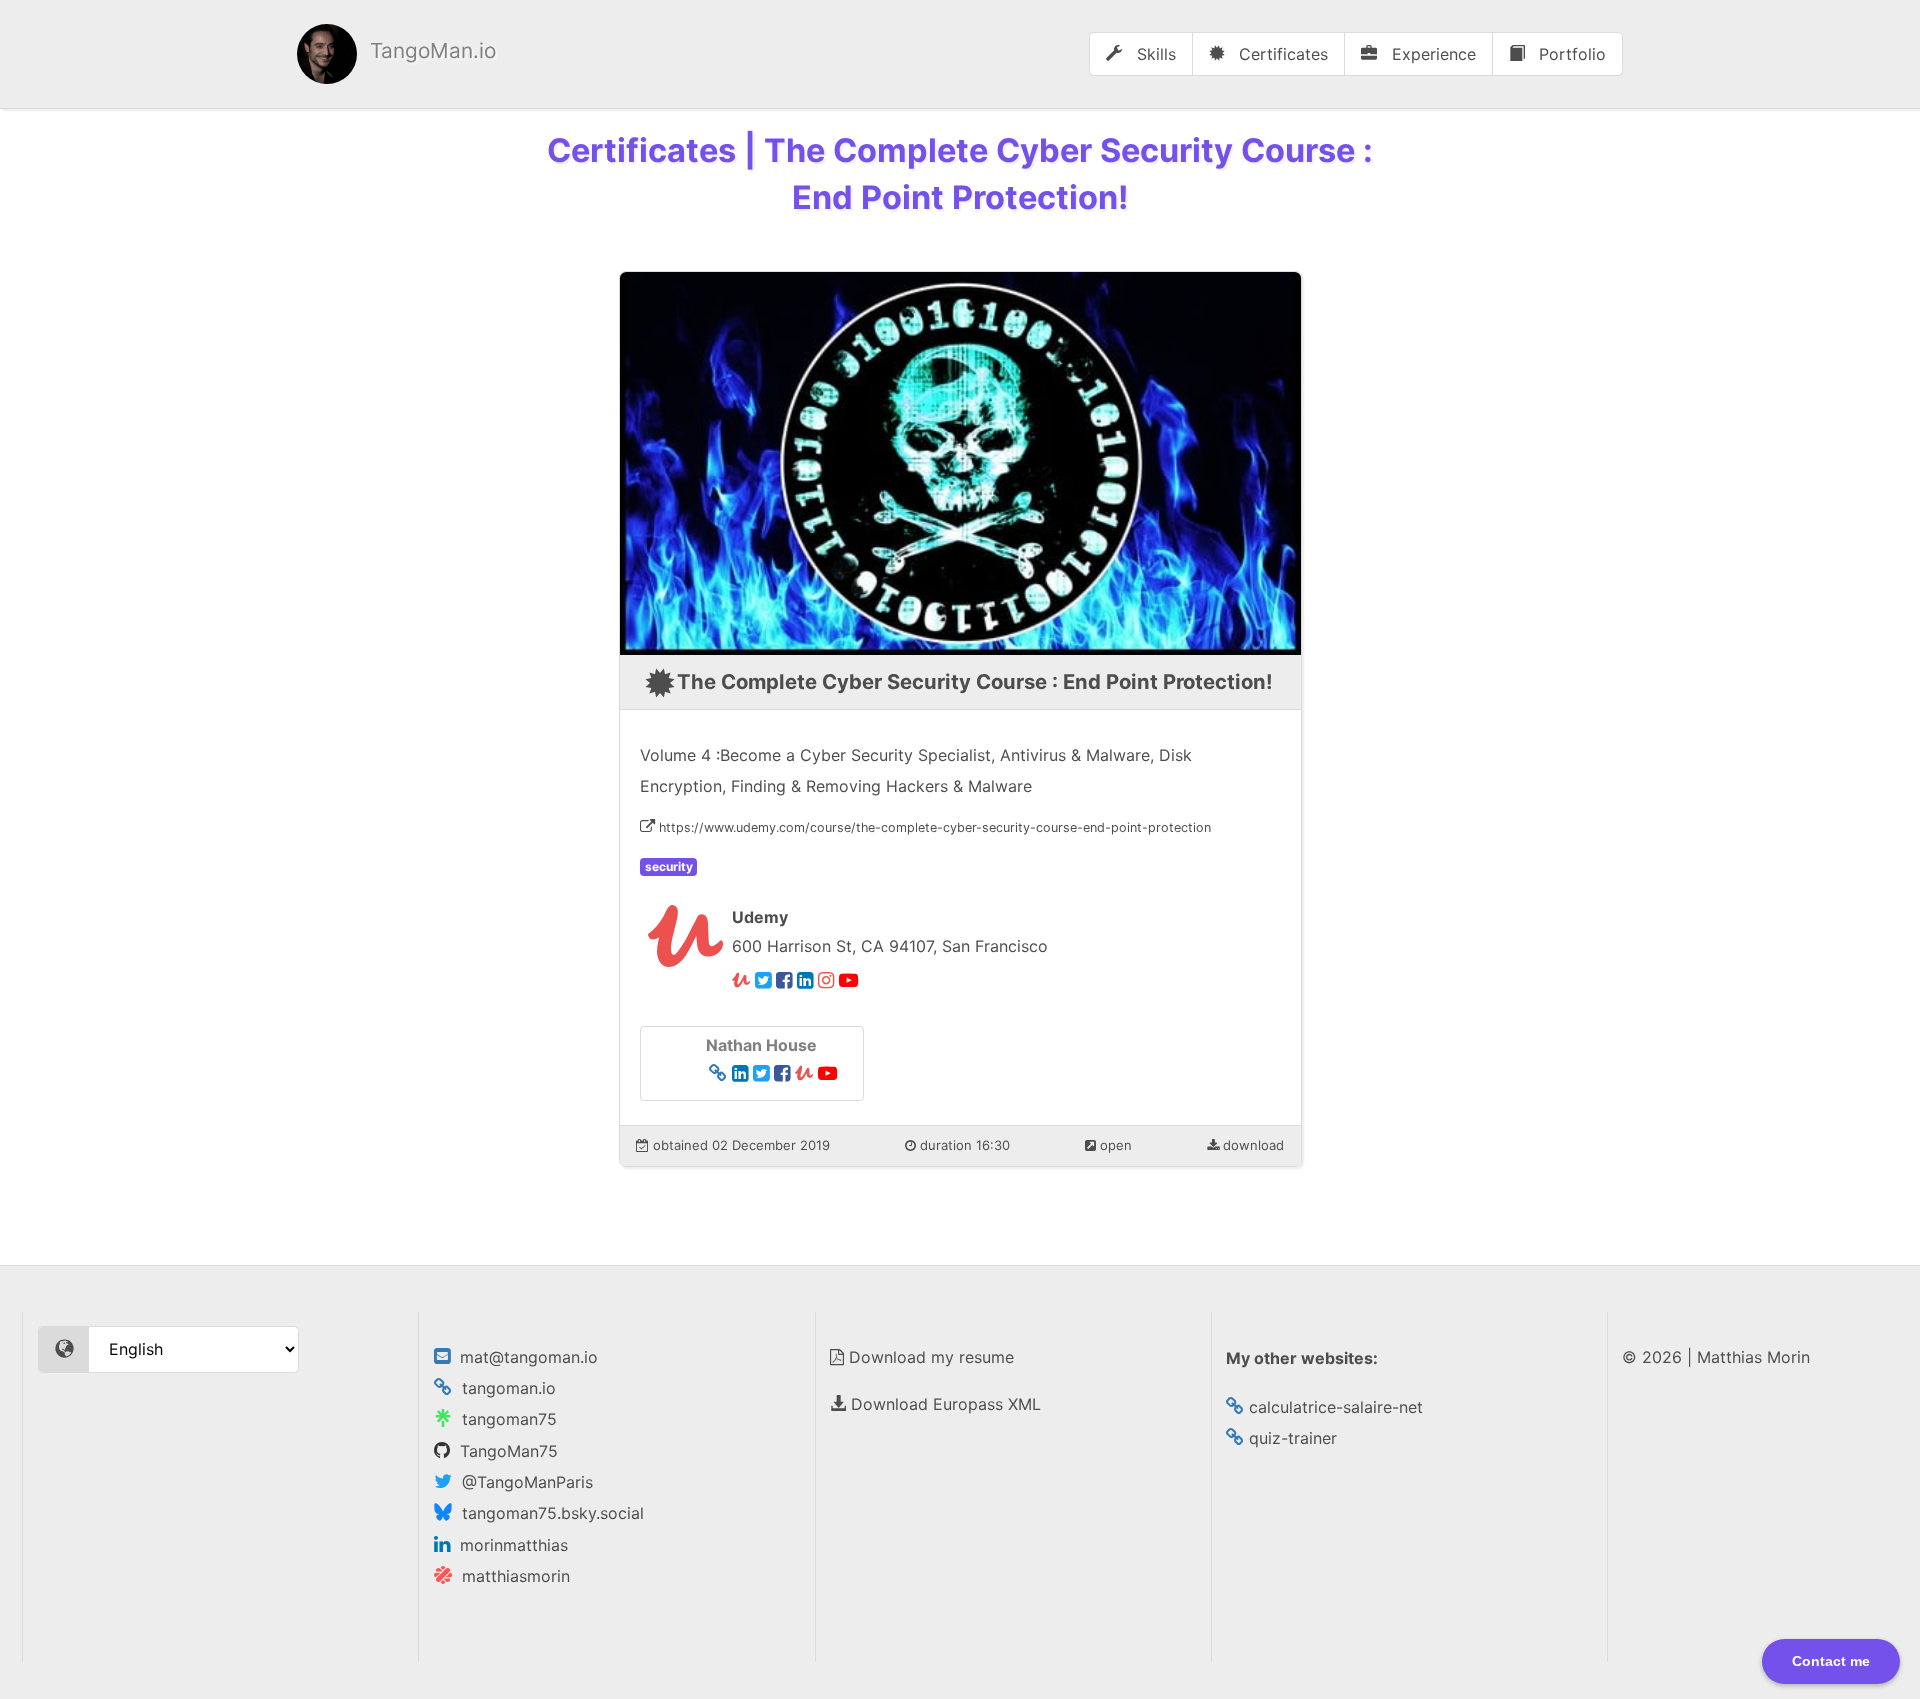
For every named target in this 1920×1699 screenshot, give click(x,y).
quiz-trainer (1290, 1438)
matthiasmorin (511, 1576)
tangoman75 (504, 1419)
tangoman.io (504, 1388)
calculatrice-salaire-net (1333, 1407)
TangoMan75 (504, 1451)
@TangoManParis (522, 1482)
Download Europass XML (943, 1404)
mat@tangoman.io (524, 1357)
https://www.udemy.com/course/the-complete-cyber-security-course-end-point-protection (935, 827)
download (1251, 1145)
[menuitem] (396, 54)
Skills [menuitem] (1154, 54)
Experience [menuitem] (1431, 54)
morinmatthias (509, 1545)
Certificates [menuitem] (1281, 54)
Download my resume (929, 1357)
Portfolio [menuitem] (1570, 54)
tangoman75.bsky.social (548, 1513)
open (1114, 1145)
